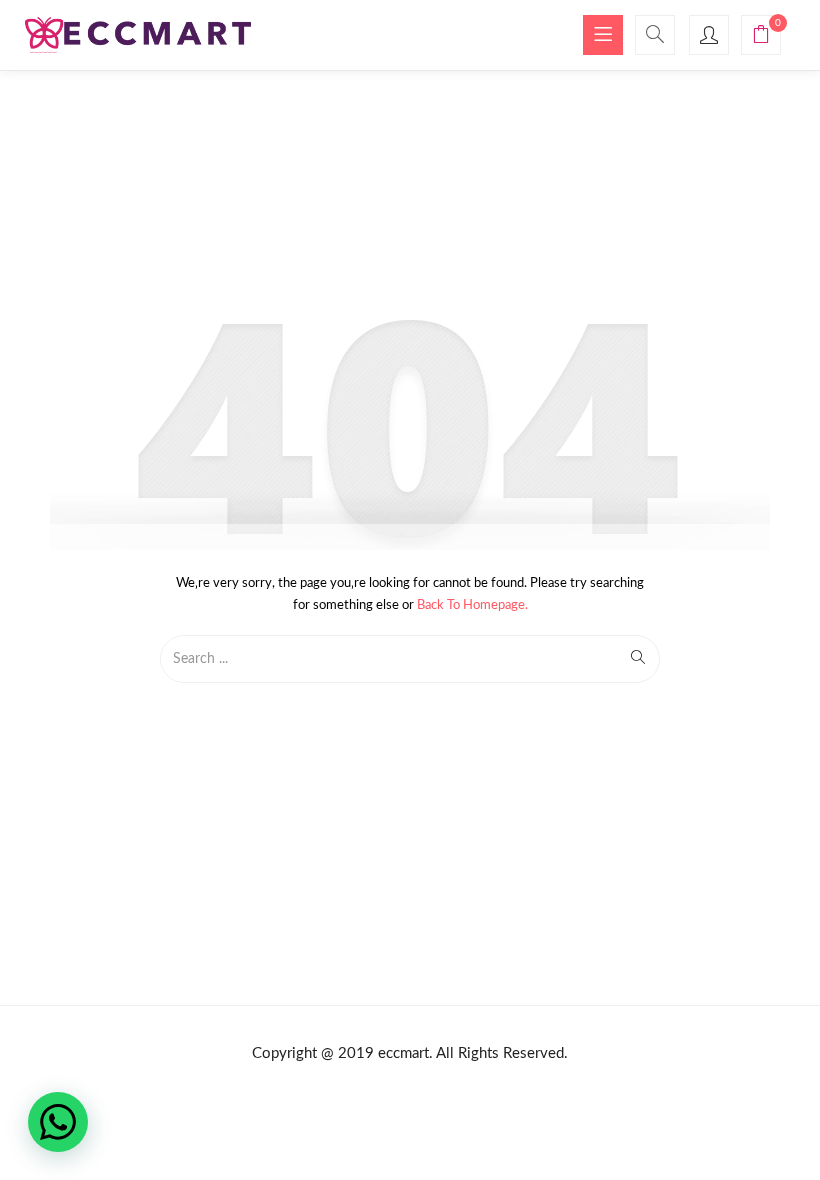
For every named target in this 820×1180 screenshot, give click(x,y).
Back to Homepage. (472, 605)
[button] (761, 37)
